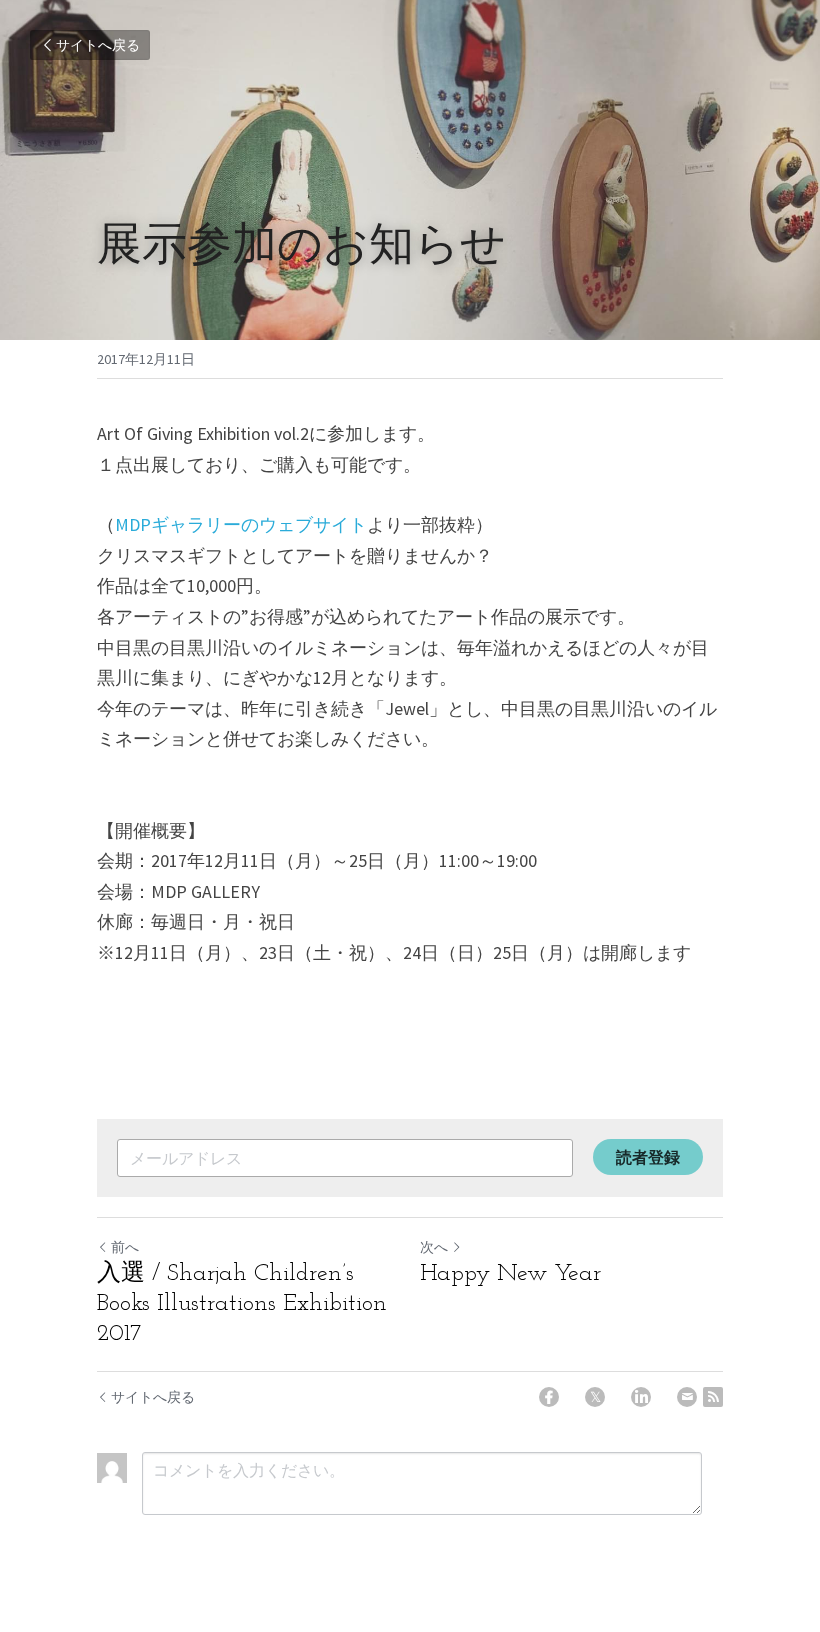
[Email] (687, 1397)
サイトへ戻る (98, 45)
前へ (125, 1247)
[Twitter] (595, 1397)
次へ (434, 1247)
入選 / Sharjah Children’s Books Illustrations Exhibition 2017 (242, 1304)
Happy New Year (510, 1274)
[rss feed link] (713, 1397)
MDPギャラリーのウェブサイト (241, 524)
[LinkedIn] (641, 1397)
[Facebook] (549, 1397)
